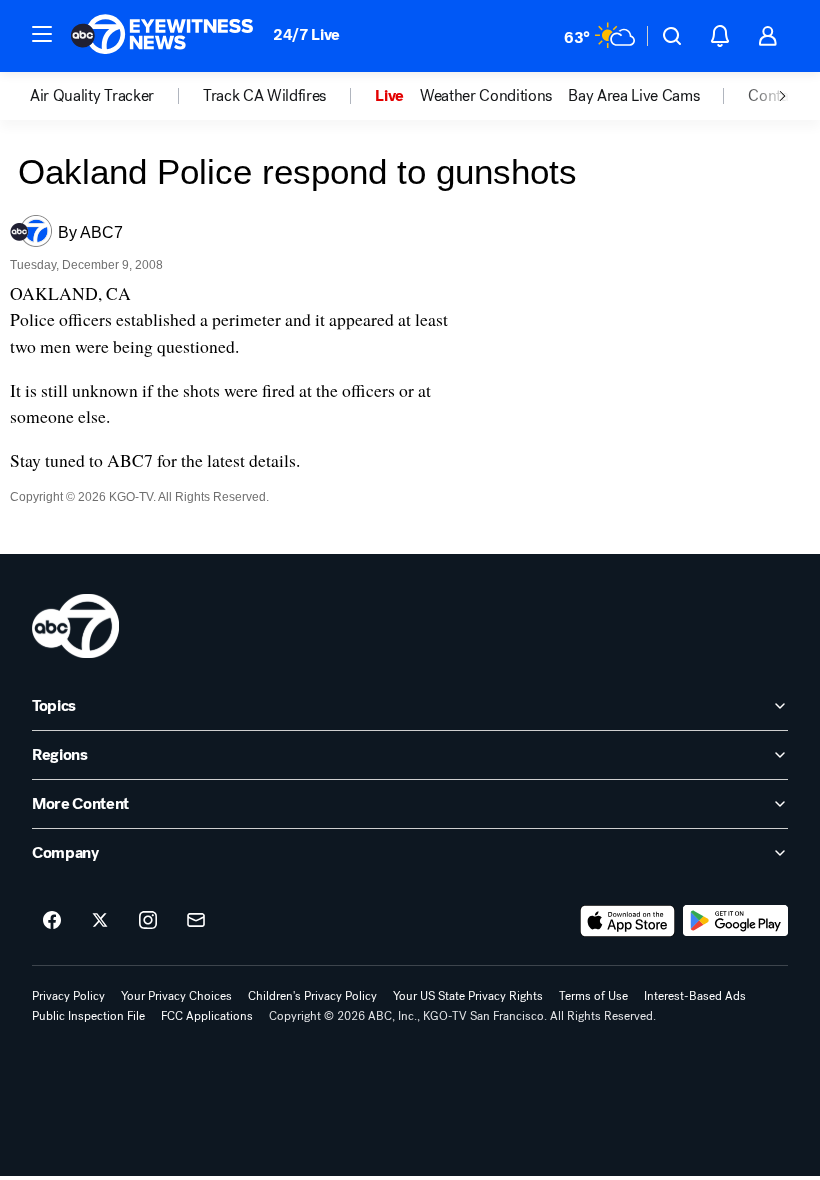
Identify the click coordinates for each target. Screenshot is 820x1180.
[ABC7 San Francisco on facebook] (52, 921)
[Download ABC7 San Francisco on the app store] (628, 921)
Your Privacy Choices (176, 996)
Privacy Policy (68, 996)
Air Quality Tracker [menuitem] (92, 96)
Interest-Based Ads (695, 996)
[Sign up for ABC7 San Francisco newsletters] (196, 921)
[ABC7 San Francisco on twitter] (100, 921)
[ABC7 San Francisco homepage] (162, 36)
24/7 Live (306, 34)
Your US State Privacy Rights (468, 996)
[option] (116, 96)
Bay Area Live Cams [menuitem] (633, 96)
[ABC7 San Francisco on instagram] (148, 921)
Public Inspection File (88, 1016)
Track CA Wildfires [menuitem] (264, 96)
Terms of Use (593, 996)
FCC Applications (207, 1016)
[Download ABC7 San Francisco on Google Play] (735, 921)
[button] (42, 34)
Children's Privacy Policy (312, 996)
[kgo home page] (75, 626)
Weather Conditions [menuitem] (486, 96)
